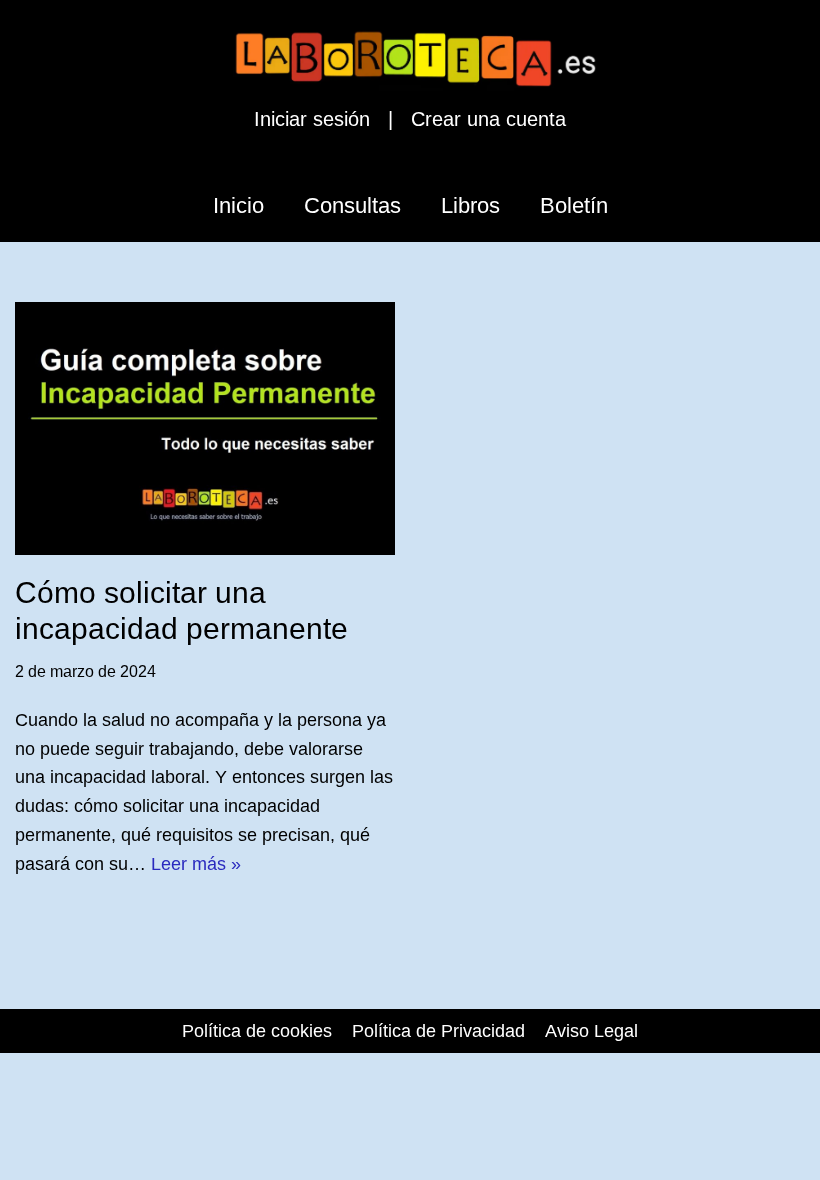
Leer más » (196, 864)
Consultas (352, 205)
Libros (470, 205)
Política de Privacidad (438, 1031)
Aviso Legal (591, 1031)
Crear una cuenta (488, 119)
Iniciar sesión (312, 119)
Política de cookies (257, 1031)
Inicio (238, 205)
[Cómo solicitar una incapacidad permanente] (205, 428)
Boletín (574, 205)
